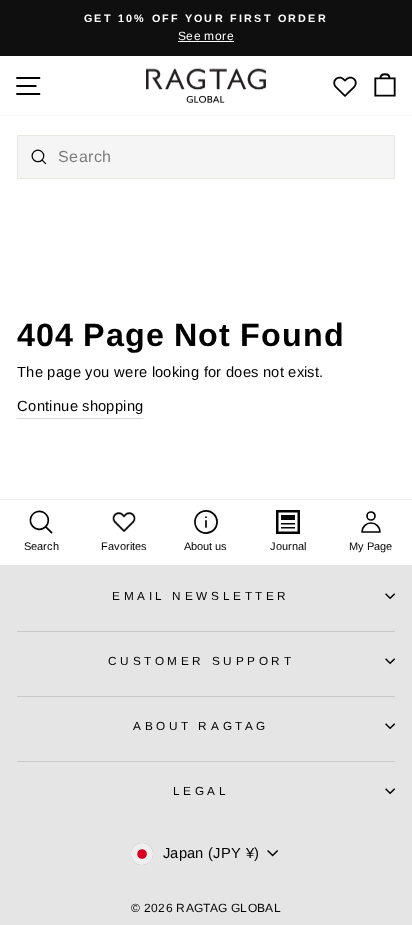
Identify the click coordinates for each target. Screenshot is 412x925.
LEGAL (201, 790)
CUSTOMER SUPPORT (201, 660)
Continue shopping (80, 406)
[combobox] (206, 157)
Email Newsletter (201, 595)
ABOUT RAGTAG (200, 725)
